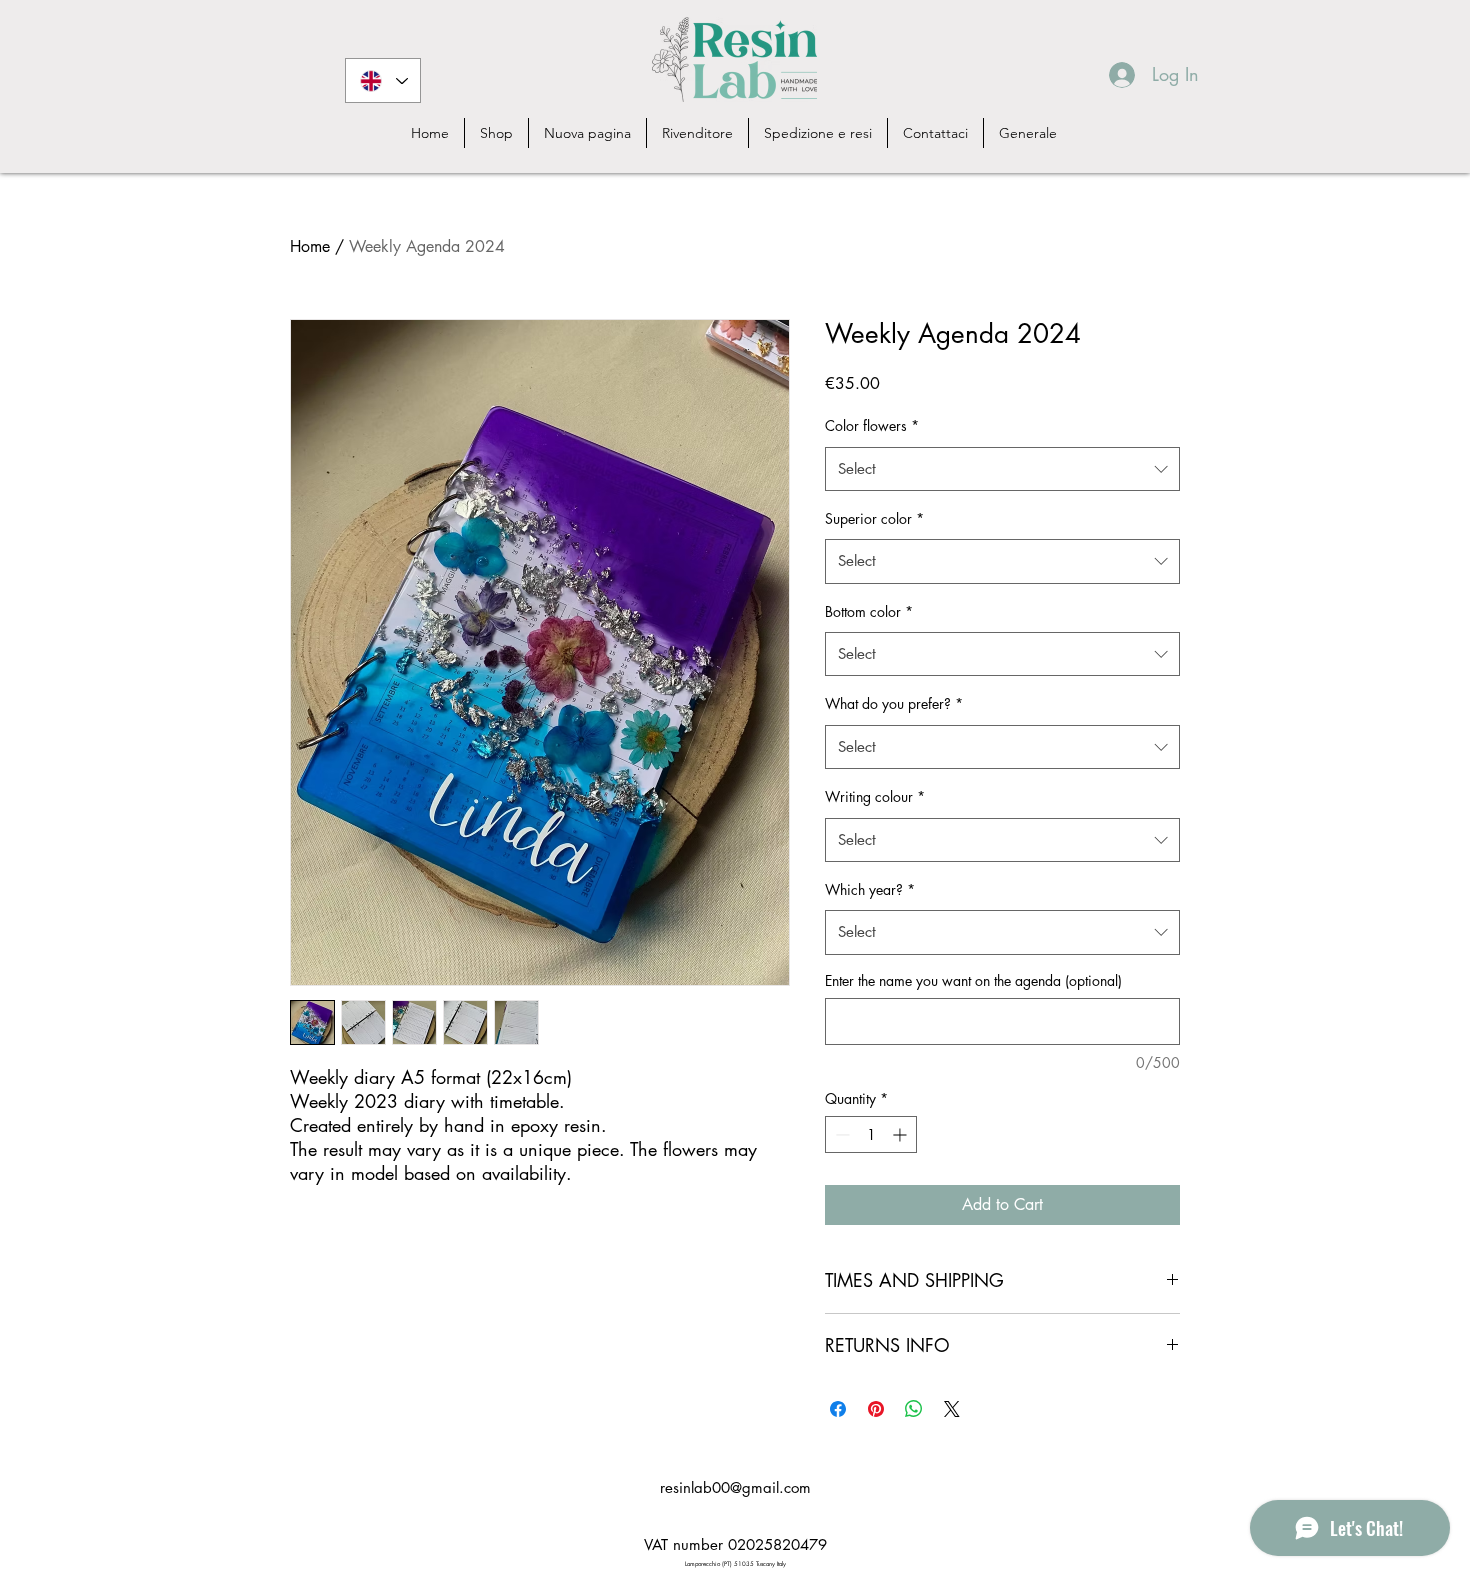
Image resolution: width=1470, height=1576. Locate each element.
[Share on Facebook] (838, 1409)
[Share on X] (952, 1409)
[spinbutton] (871, 1134)
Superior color (874, 518)
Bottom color (869, 611)
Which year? (870, 889)
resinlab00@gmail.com (735, 1487)
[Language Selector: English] (383, 80)
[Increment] (901, 1134)
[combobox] (1002, 469)
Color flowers (872, 425)
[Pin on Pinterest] (876, 1409)
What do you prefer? (894, 703)
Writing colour (875, 796)
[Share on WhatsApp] (914, 1409)
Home (310, 246)
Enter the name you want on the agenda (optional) (973, 980)
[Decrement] (840, 1134)
